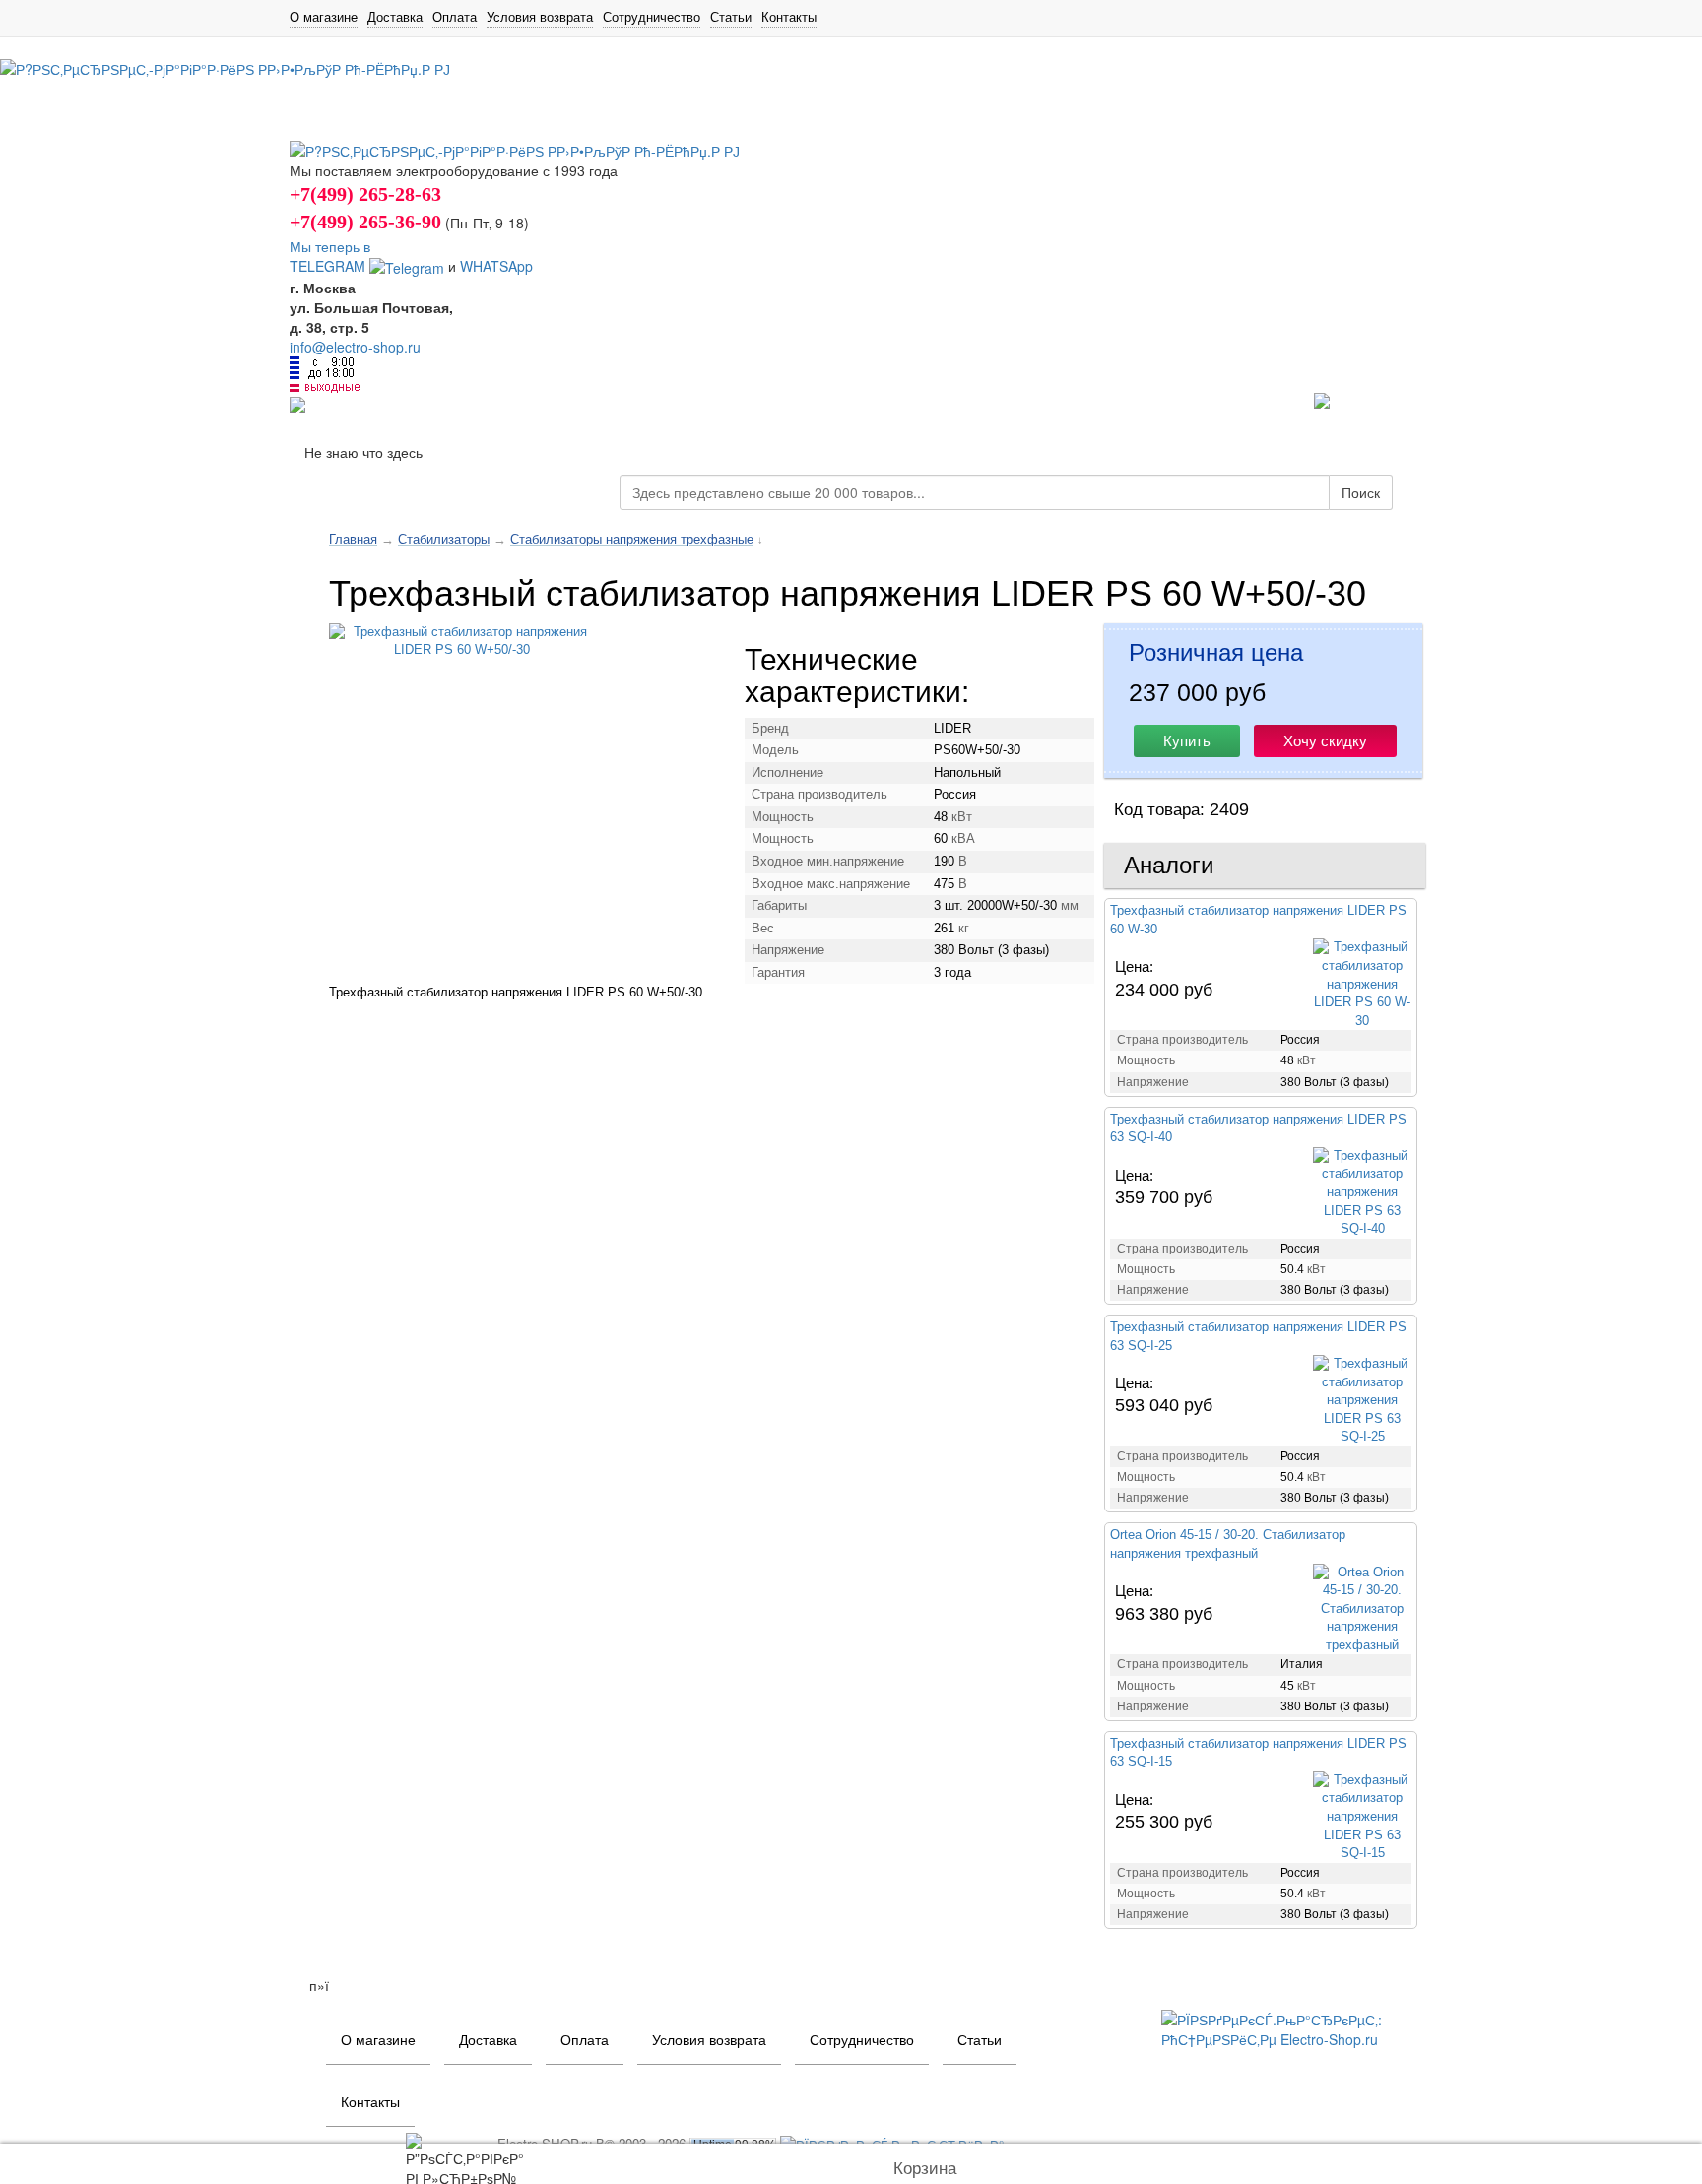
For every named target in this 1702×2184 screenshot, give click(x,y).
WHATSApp (496, 266)
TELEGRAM (329, 266)
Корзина (925, 2169)
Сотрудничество (652, 17)
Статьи (731, 17)
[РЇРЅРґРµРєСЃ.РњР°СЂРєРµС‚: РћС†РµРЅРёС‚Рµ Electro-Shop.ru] (1287, 2027)
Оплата (455, 17)
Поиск (1361, 492)
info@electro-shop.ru (355, 347)
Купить (1187, 741)
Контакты (789, 17)
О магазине (324, 17)
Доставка (395, 17)
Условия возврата (540, 17)
